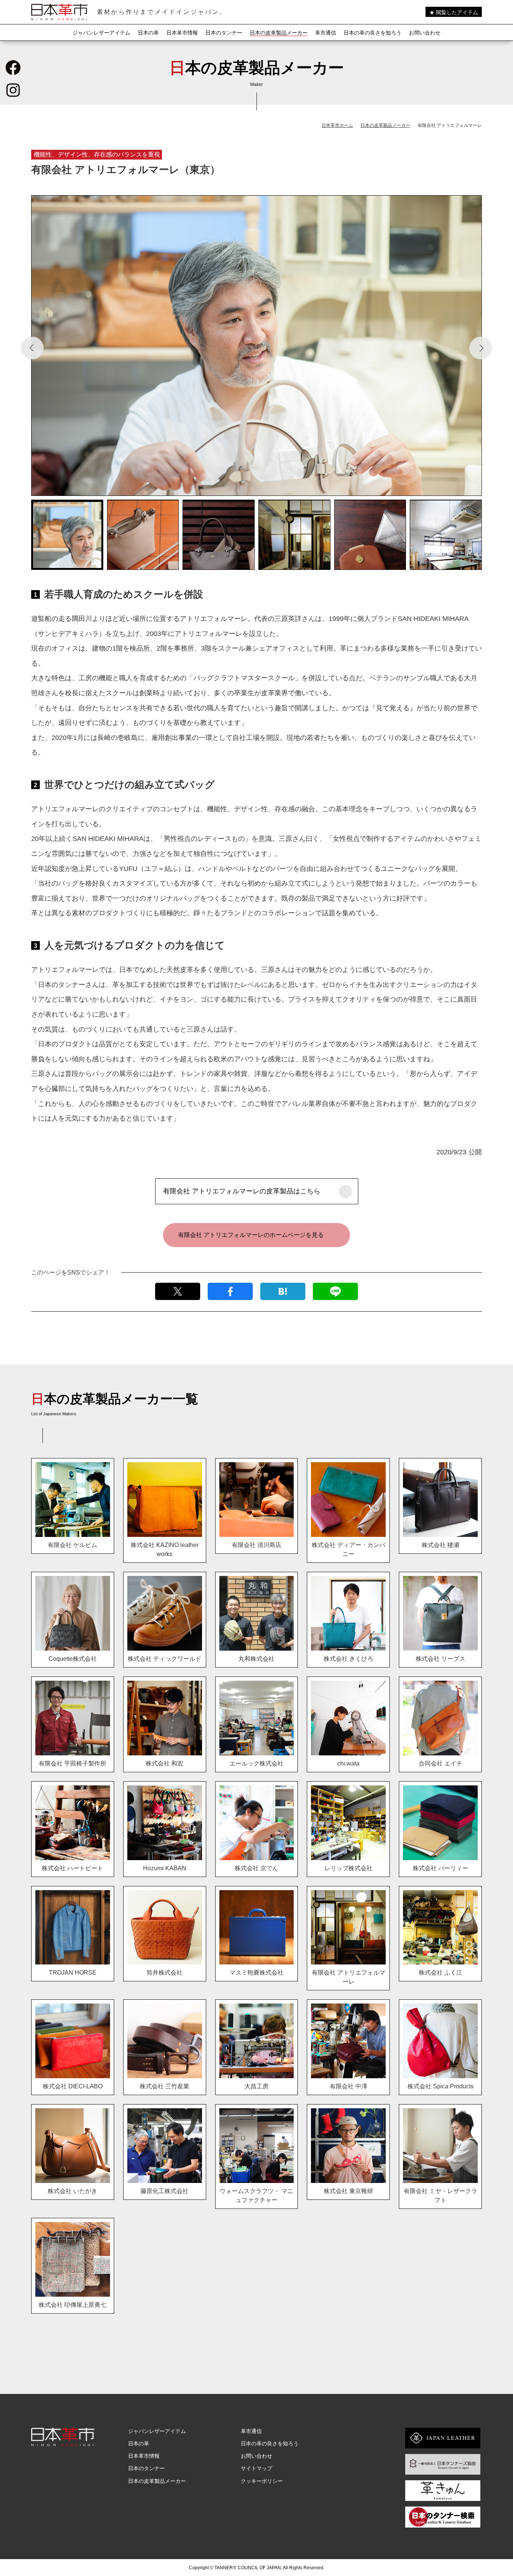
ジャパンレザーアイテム (101, 33)
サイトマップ (256, 2468)
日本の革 (148, 33)
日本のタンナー (224, 33)
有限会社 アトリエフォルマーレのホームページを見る (251, 1235)
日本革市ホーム (337, 125)
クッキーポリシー (262, 2481)
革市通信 (326, 33)
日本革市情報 (182, 33)
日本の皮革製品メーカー (279, 33)
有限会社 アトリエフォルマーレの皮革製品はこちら (242, 1191)
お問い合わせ (425, 33)
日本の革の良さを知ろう (373, 33)
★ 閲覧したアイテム (454, 12)
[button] (32, 348)
